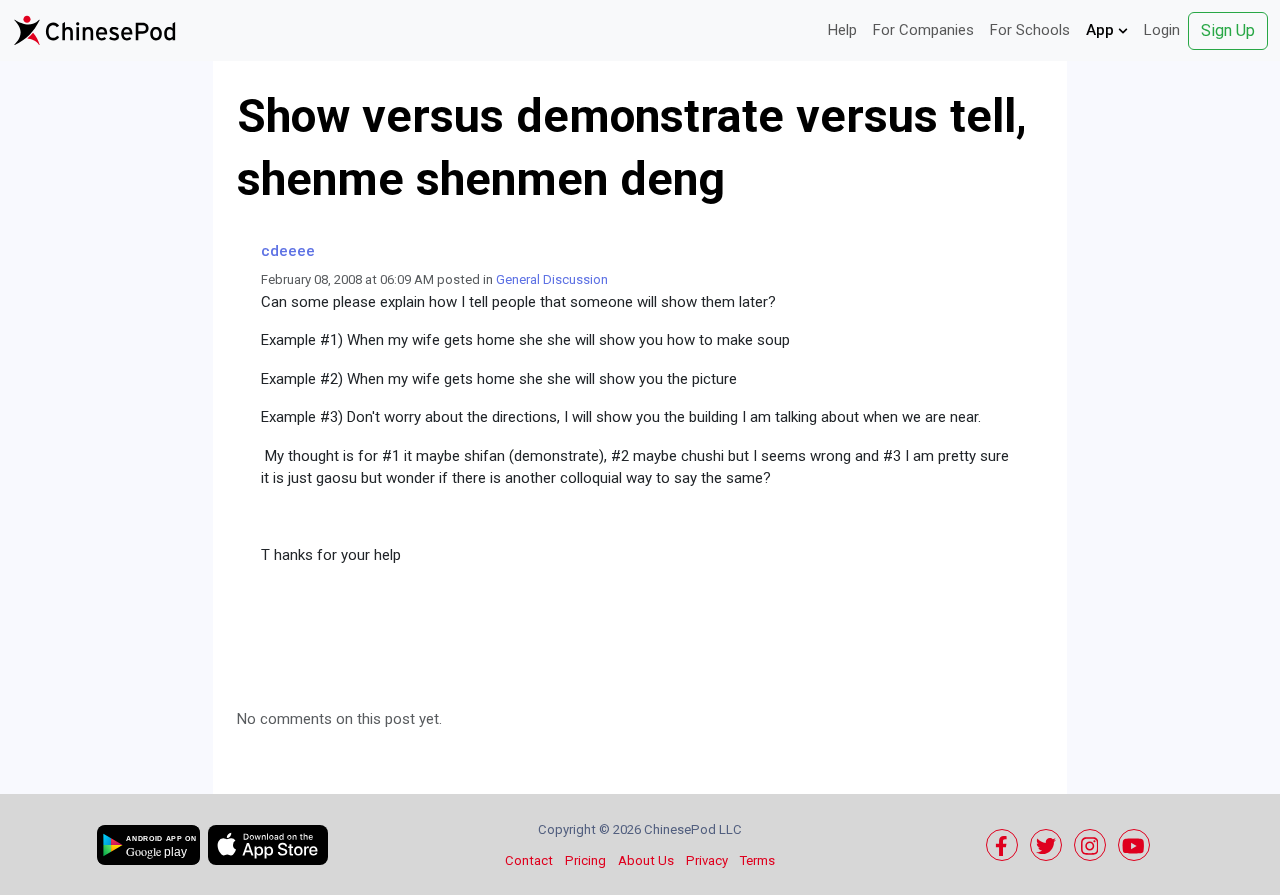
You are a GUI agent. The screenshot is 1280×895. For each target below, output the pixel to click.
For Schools (1030, 30)
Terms (757, 860)
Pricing (585, 860)
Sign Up (1228, 30)
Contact (529, 860)
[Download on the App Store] (268, 845)
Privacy (707, 860)
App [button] (1102, 30)
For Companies (923, 30)
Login (1162, 30)
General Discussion (552, 279)
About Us (646, 860)
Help (842, 30)
